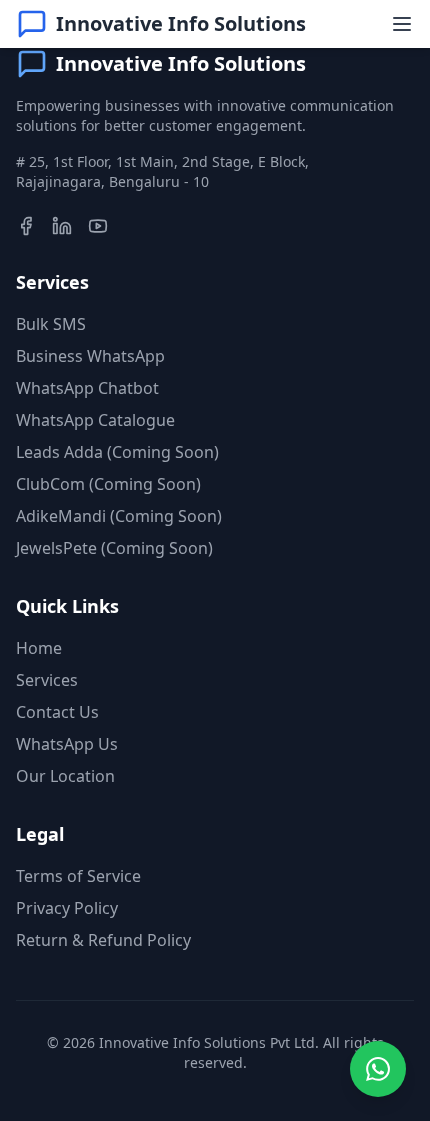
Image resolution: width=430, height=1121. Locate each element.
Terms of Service (78, 876)
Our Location (65, 776)
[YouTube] (98, 226)
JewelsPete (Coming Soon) (114, 548)
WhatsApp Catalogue (95, 420)
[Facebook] (26, 226)
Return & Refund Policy (103, 940)
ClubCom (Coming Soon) (108, 484)
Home (39, 648)
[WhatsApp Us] (378, 1069)
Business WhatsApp (90, 356)
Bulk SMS (51, 324)
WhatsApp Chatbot (87, 388)
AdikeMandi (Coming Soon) (119, 516)
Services (47, 680)
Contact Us (57, 712)
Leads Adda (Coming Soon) (117, 452)
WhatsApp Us (67, 744)
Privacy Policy (67, 908)
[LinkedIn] (62, 226)
